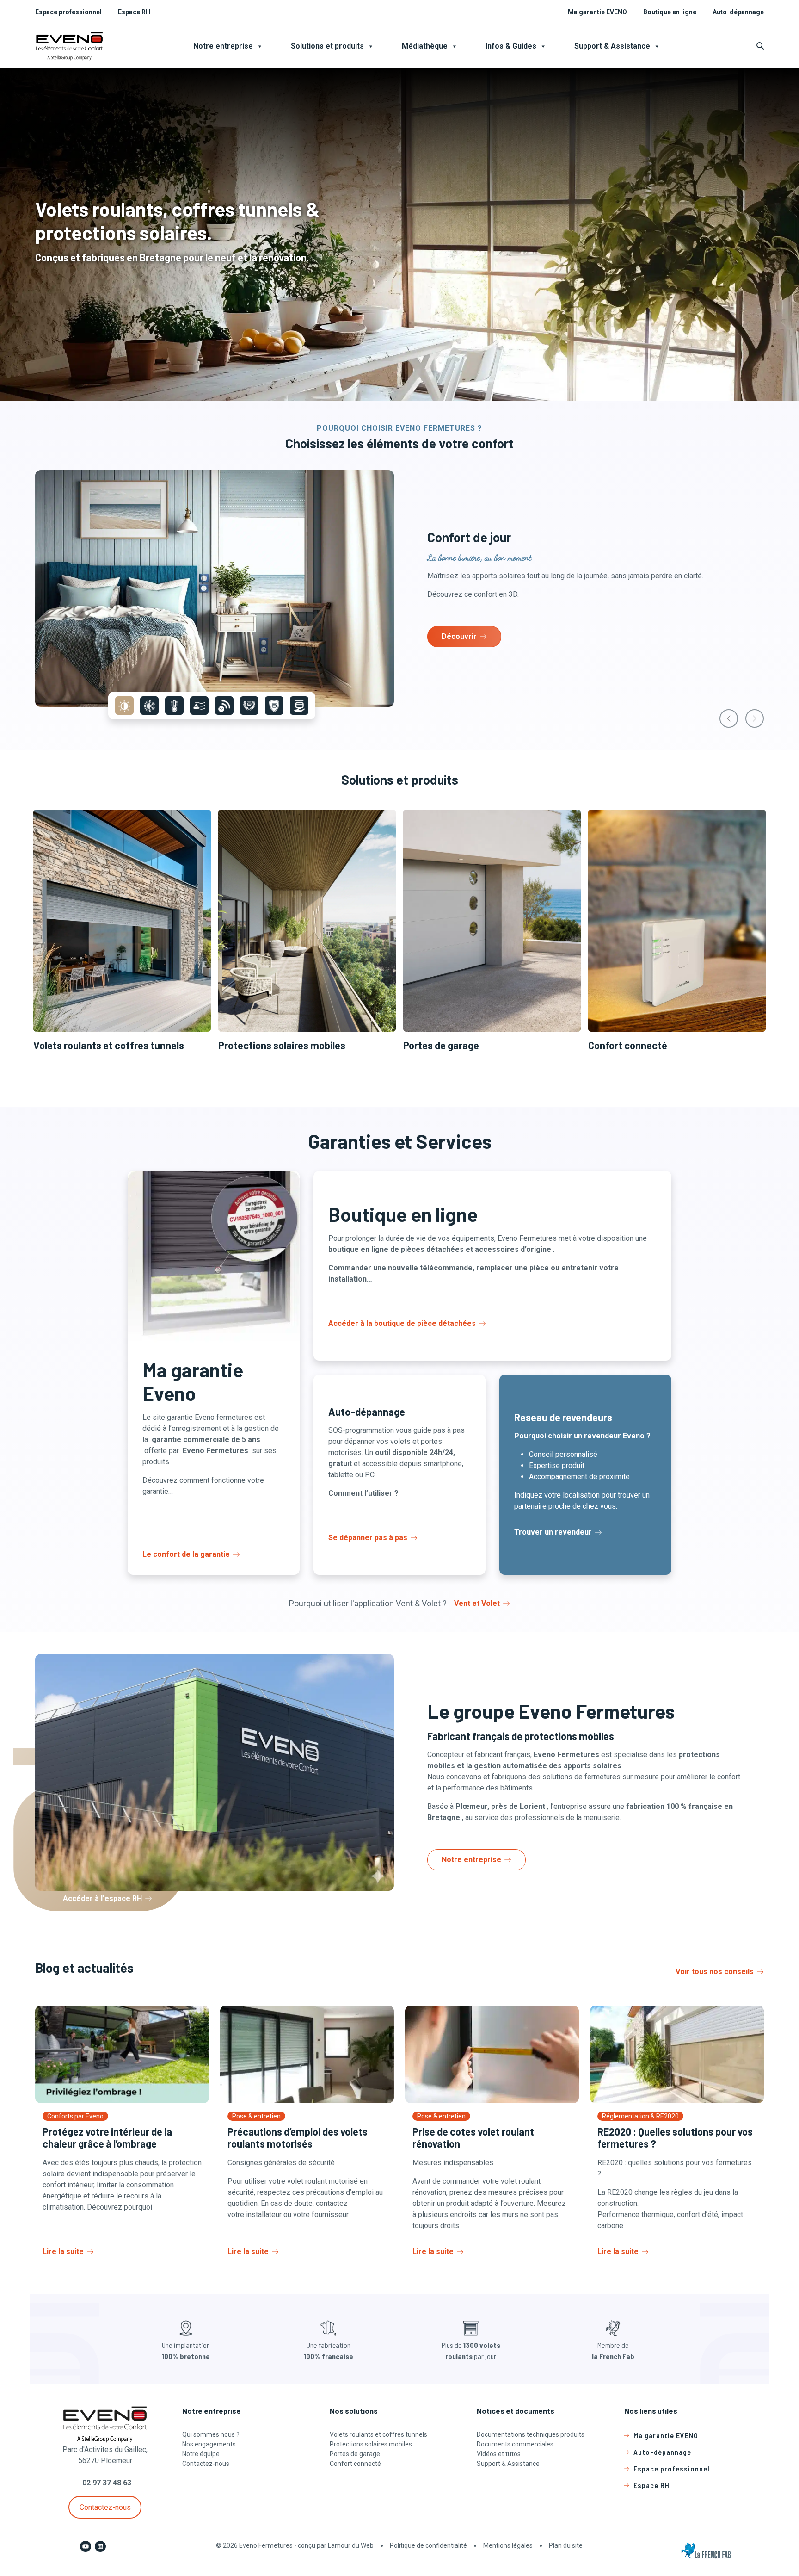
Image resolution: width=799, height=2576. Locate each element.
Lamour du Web (351, 2545)
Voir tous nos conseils (715, 1972)
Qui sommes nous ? (211, 2434)
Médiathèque (425, 46)
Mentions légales (508, 2545)
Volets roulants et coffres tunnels (378, 2434)
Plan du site (566, 2545)
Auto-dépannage (738, 12)
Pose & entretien (256, 2116)
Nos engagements (209, 2444)
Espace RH (134, 12)
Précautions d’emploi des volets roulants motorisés (298, 2137)
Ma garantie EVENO (597, 12)
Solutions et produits (327, 46)
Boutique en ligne (670, 12)
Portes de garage (355, 2454)
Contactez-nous (105, 2507)
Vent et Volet (477, 1603)
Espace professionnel (68, 12)
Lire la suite (63, 2251)
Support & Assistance (612, 46)
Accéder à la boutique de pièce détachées (402, 1323)
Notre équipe (201, 2454)
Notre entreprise (223, 46)
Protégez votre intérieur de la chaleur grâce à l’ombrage (107, 2137)
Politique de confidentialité (428, 2545)
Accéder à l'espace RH (102, 1898)
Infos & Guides (511, 46)
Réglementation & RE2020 (640, 2116)
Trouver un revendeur (553, 1532)
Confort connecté (355, 2464)
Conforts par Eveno (75, 2116)
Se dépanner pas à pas (368, 1538)
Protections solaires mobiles (371, 2444)
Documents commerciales (515, 2444)
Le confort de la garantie (186, 1554)
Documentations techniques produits (531, 2434)
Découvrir (459, 636)
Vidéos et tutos (499, 2454)
